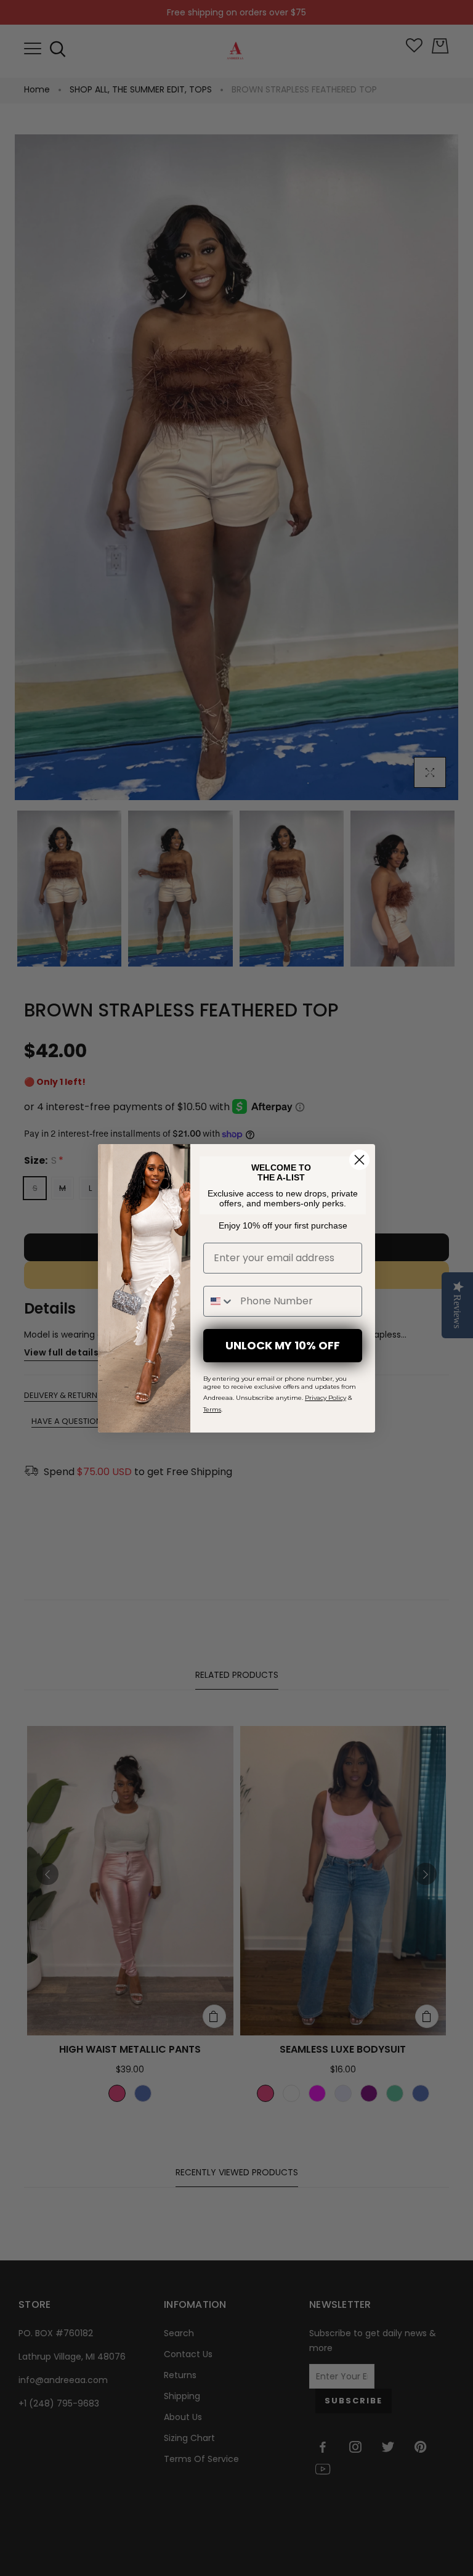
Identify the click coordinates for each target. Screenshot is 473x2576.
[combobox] (219, 1301)
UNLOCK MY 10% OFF (283, 1345)
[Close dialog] (359, 1160)
